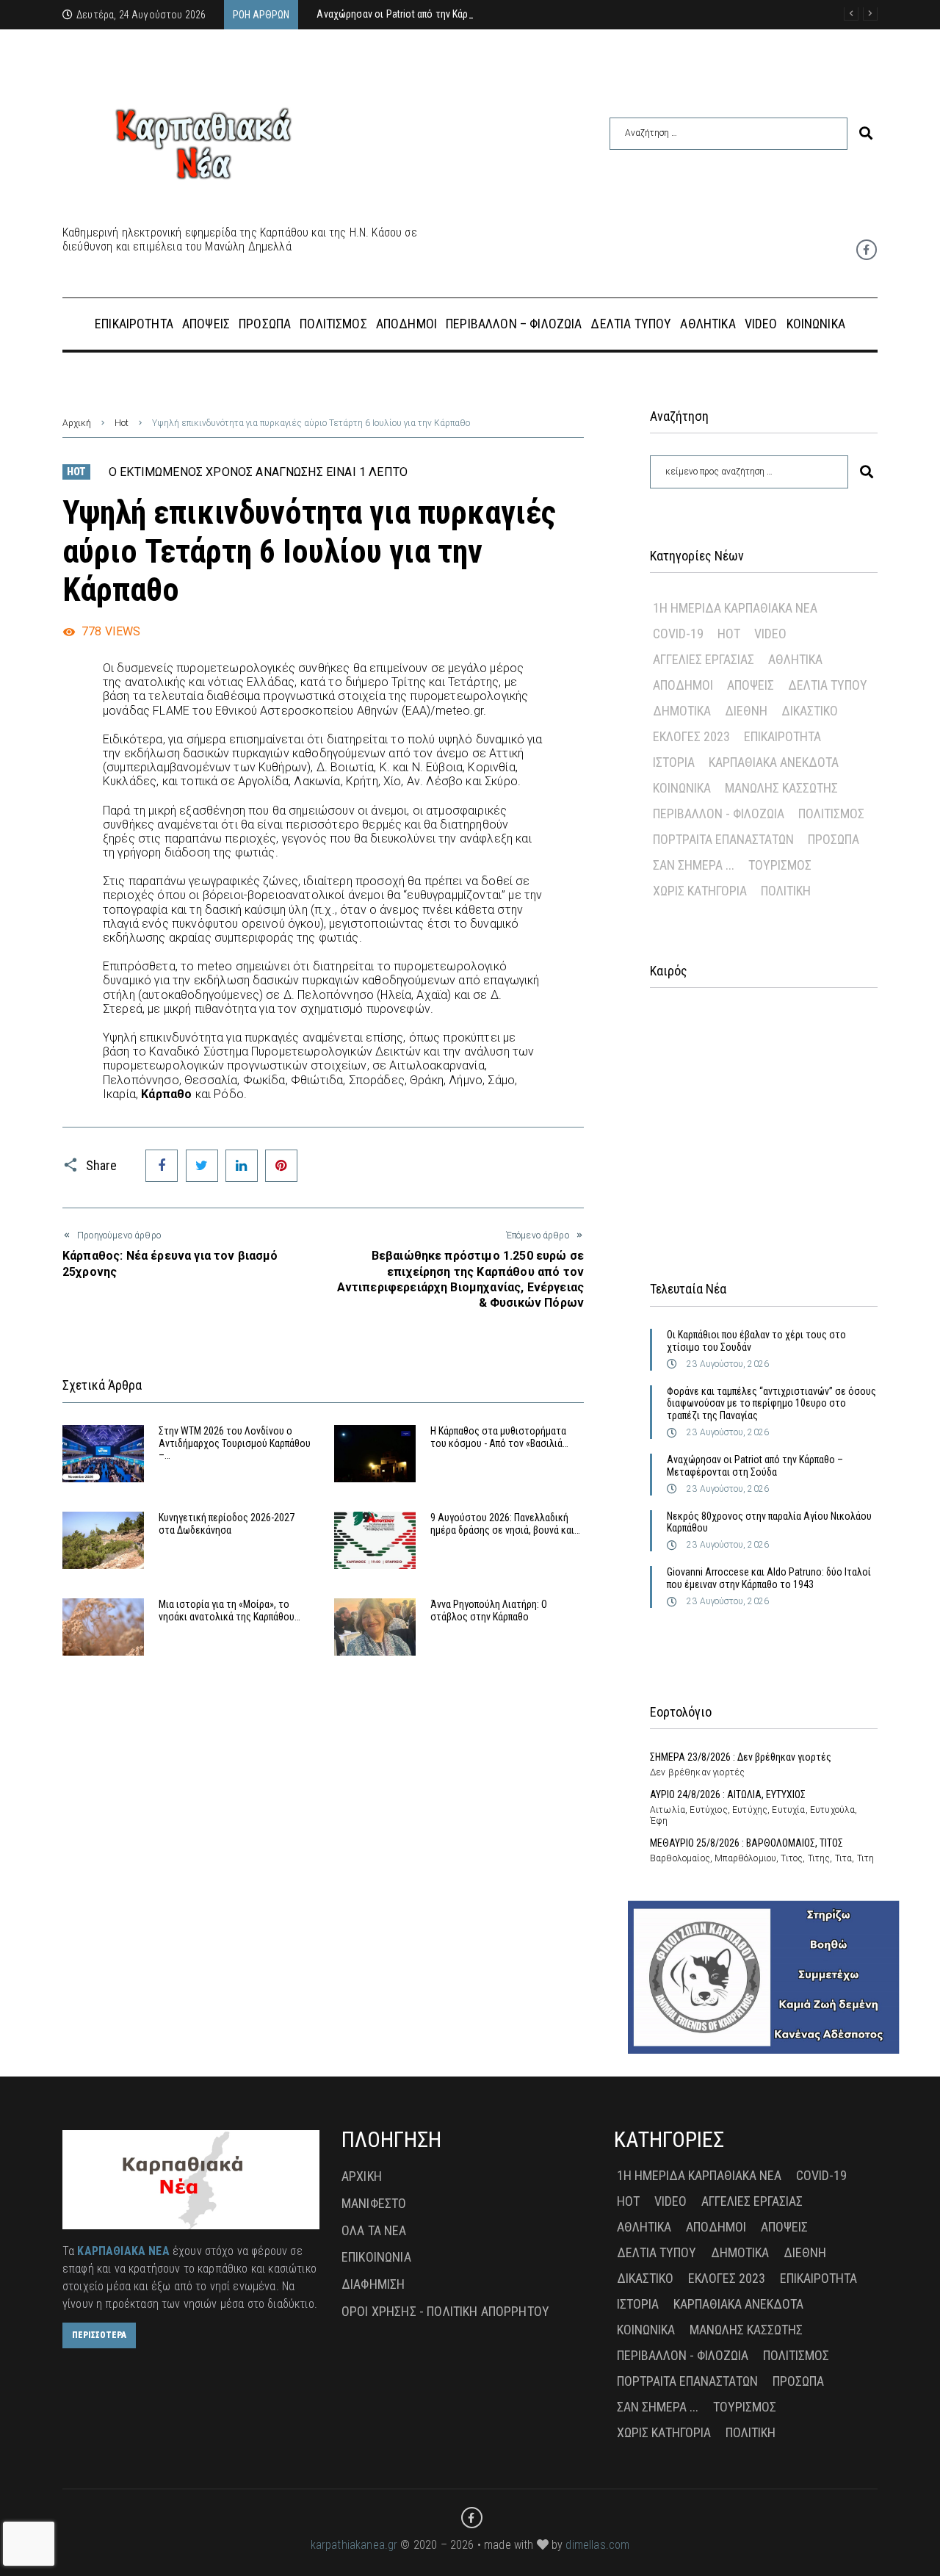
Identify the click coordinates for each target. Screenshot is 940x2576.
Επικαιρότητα (782, 736)
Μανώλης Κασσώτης (781, 788)
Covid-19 (678, 634)
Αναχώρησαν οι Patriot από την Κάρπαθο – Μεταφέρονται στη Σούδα (755, 1466)
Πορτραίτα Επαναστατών (723, 839)
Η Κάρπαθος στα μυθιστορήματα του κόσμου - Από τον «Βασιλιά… (499, 1437)
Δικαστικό (810, 711)
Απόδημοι (683, 685)
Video (770, 634)
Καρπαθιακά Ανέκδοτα (774, 762)
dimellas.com (597, 2545)
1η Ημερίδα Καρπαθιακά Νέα (735, 608)
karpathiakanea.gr (354, 2545)
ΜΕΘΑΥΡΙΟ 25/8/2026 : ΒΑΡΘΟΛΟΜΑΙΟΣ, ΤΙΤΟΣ (746, 1843)
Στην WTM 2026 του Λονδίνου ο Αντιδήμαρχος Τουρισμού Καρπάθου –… (235, 1443)
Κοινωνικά (682, 788)
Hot (122, 423)
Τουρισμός (780, 865)
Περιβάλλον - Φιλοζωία (719, 813)
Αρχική (77, 423)
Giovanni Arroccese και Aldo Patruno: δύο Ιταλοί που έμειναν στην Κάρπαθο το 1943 (769, 1578)
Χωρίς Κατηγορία (700, 891)
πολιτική (786, 891)
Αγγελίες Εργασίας (704, 659)
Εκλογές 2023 (691, 736)
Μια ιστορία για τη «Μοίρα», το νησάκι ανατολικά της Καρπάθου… (229, 1610)
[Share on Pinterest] (281, 1166)
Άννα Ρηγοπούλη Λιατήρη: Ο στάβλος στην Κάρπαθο (489, 1610)
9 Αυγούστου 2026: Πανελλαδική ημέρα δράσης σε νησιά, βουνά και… (505, 1524)
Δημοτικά (682, 711)
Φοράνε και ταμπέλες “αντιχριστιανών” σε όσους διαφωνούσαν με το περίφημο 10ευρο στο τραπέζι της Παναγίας (771, 1404)
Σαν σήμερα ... (694, 865)
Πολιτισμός (831, 813)
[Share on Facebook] (162, 1166)
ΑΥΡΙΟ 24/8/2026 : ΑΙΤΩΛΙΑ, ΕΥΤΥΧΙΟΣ (728, 1794)
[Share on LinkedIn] (242, 1166)
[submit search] (866, 133)
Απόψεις (751, 685)
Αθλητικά (795, 659)
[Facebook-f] (867, 250)
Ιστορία (674, 762)
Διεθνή (746, 711)
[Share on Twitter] (202, 1166)
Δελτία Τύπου (828, 685)
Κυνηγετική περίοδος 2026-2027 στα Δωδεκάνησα (227, 1524)
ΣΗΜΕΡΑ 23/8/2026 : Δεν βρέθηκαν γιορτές (741, 1757)
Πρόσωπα (834, 839)
